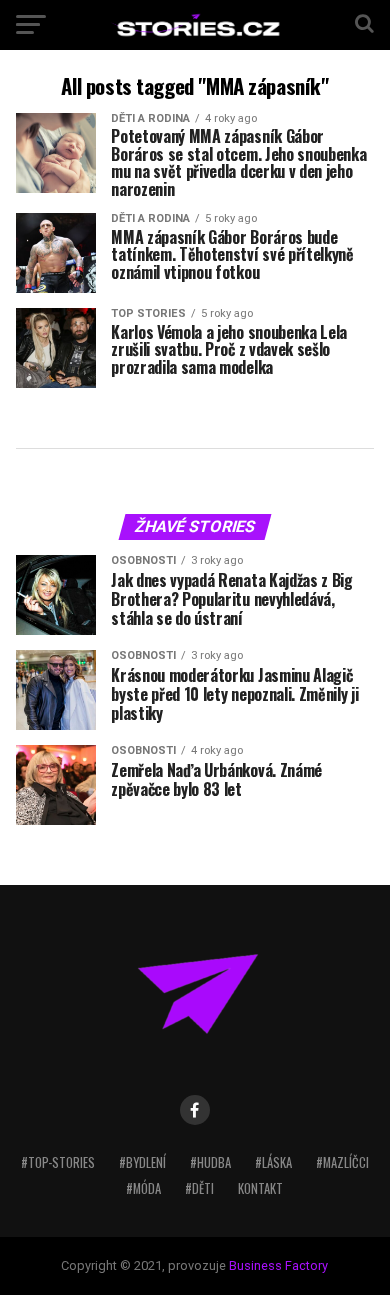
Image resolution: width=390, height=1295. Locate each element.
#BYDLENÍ (142, 1162)
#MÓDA (143, 1188)
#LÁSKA (273, 1162)
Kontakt (260, 1188)
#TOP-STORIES (58, 1162)
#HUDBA (210, 1162)
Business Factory (278, 1265)
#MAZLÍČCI (342, 1162)
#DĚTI (199, 1188)
